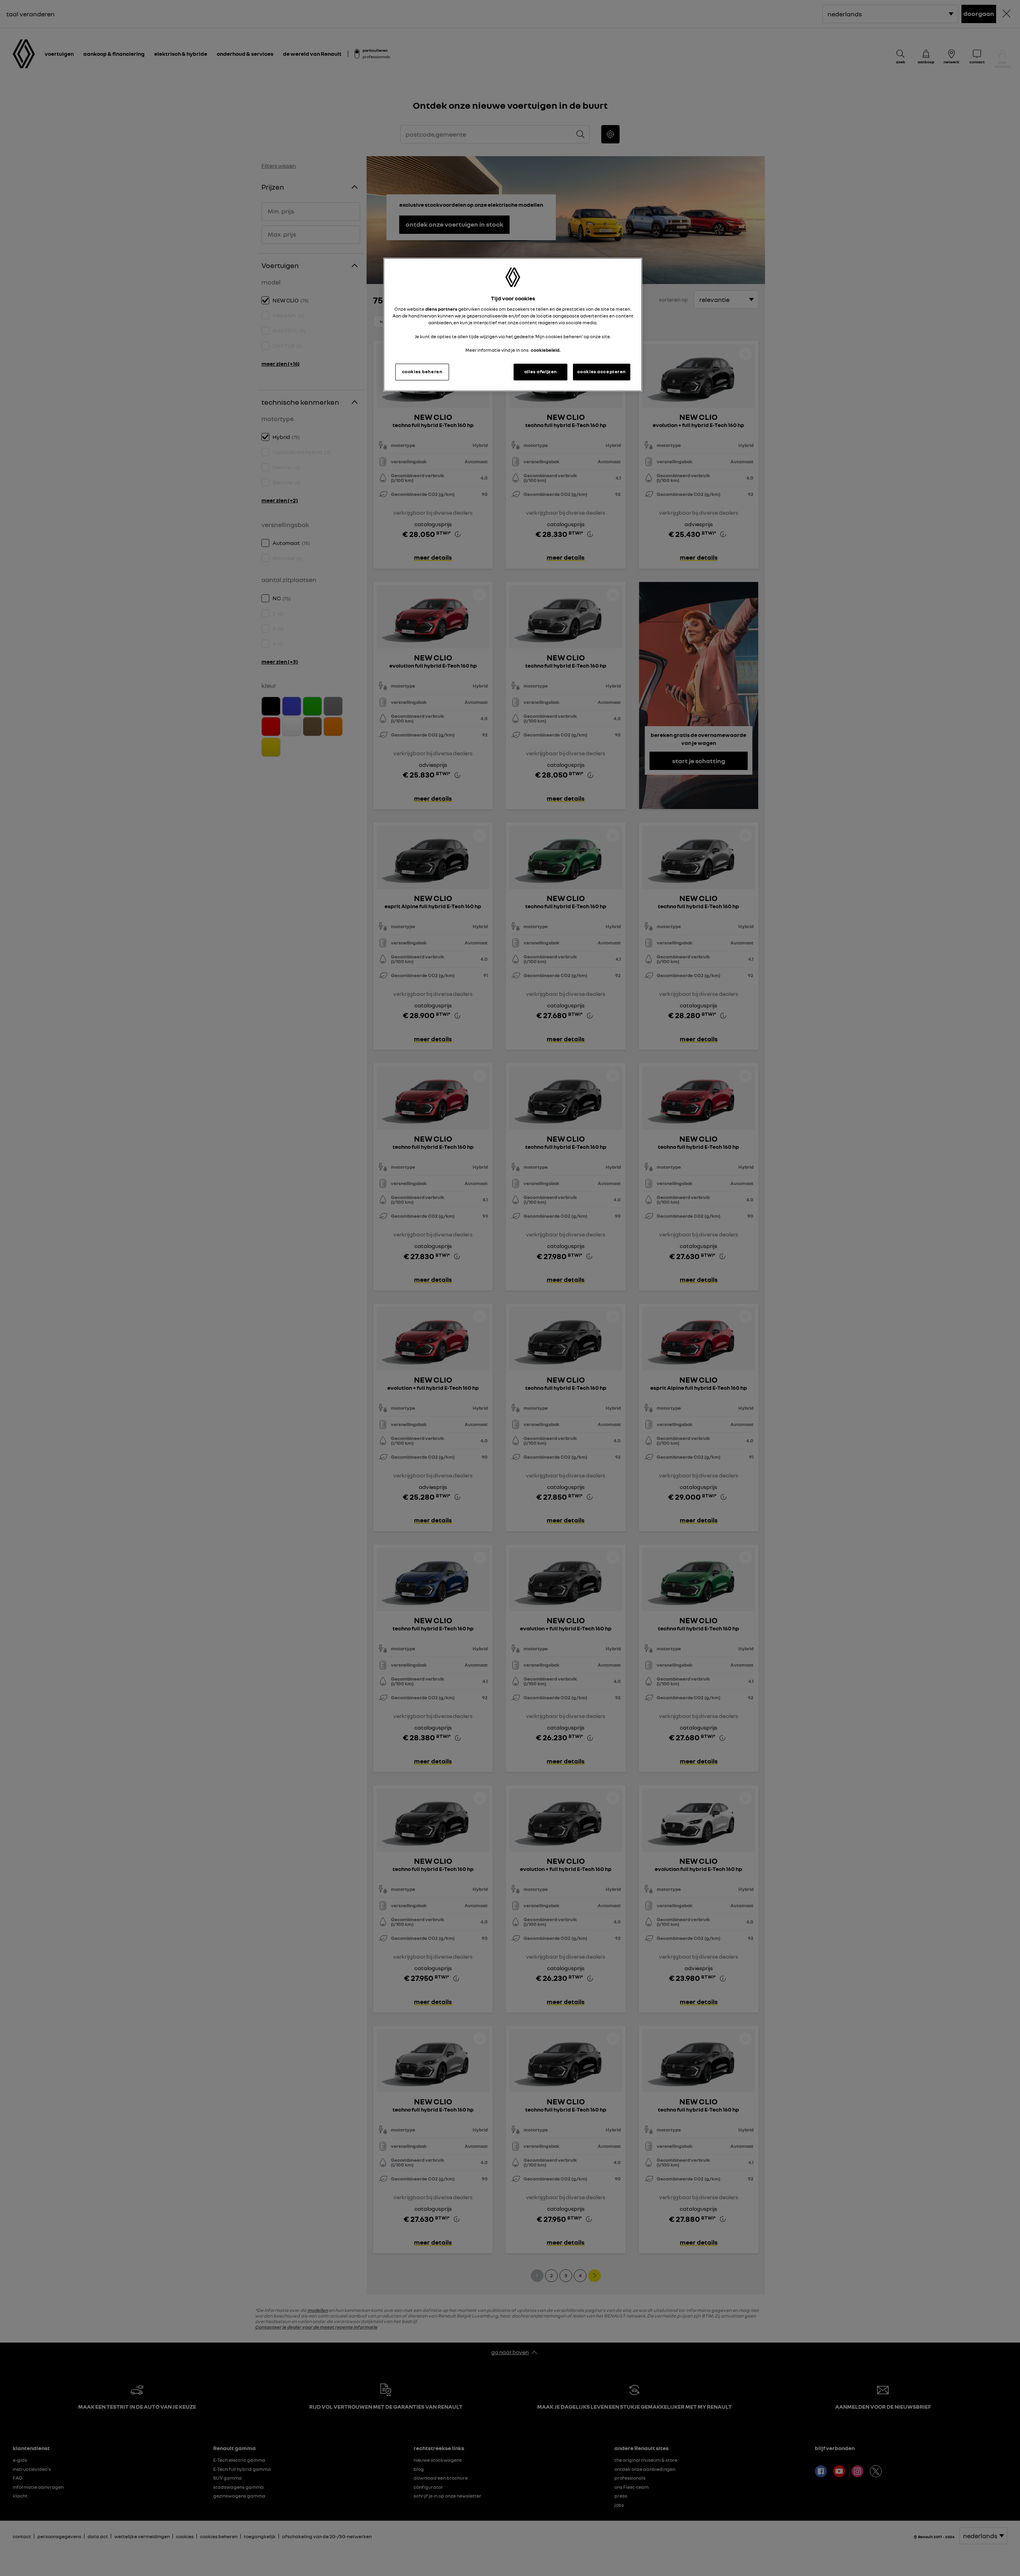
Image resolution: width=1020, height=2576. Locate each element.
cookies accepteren (602, 372)
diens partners (441, 309)
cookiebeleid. (546, 350)
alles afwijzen (541, 372)
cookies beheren (422, 372)
